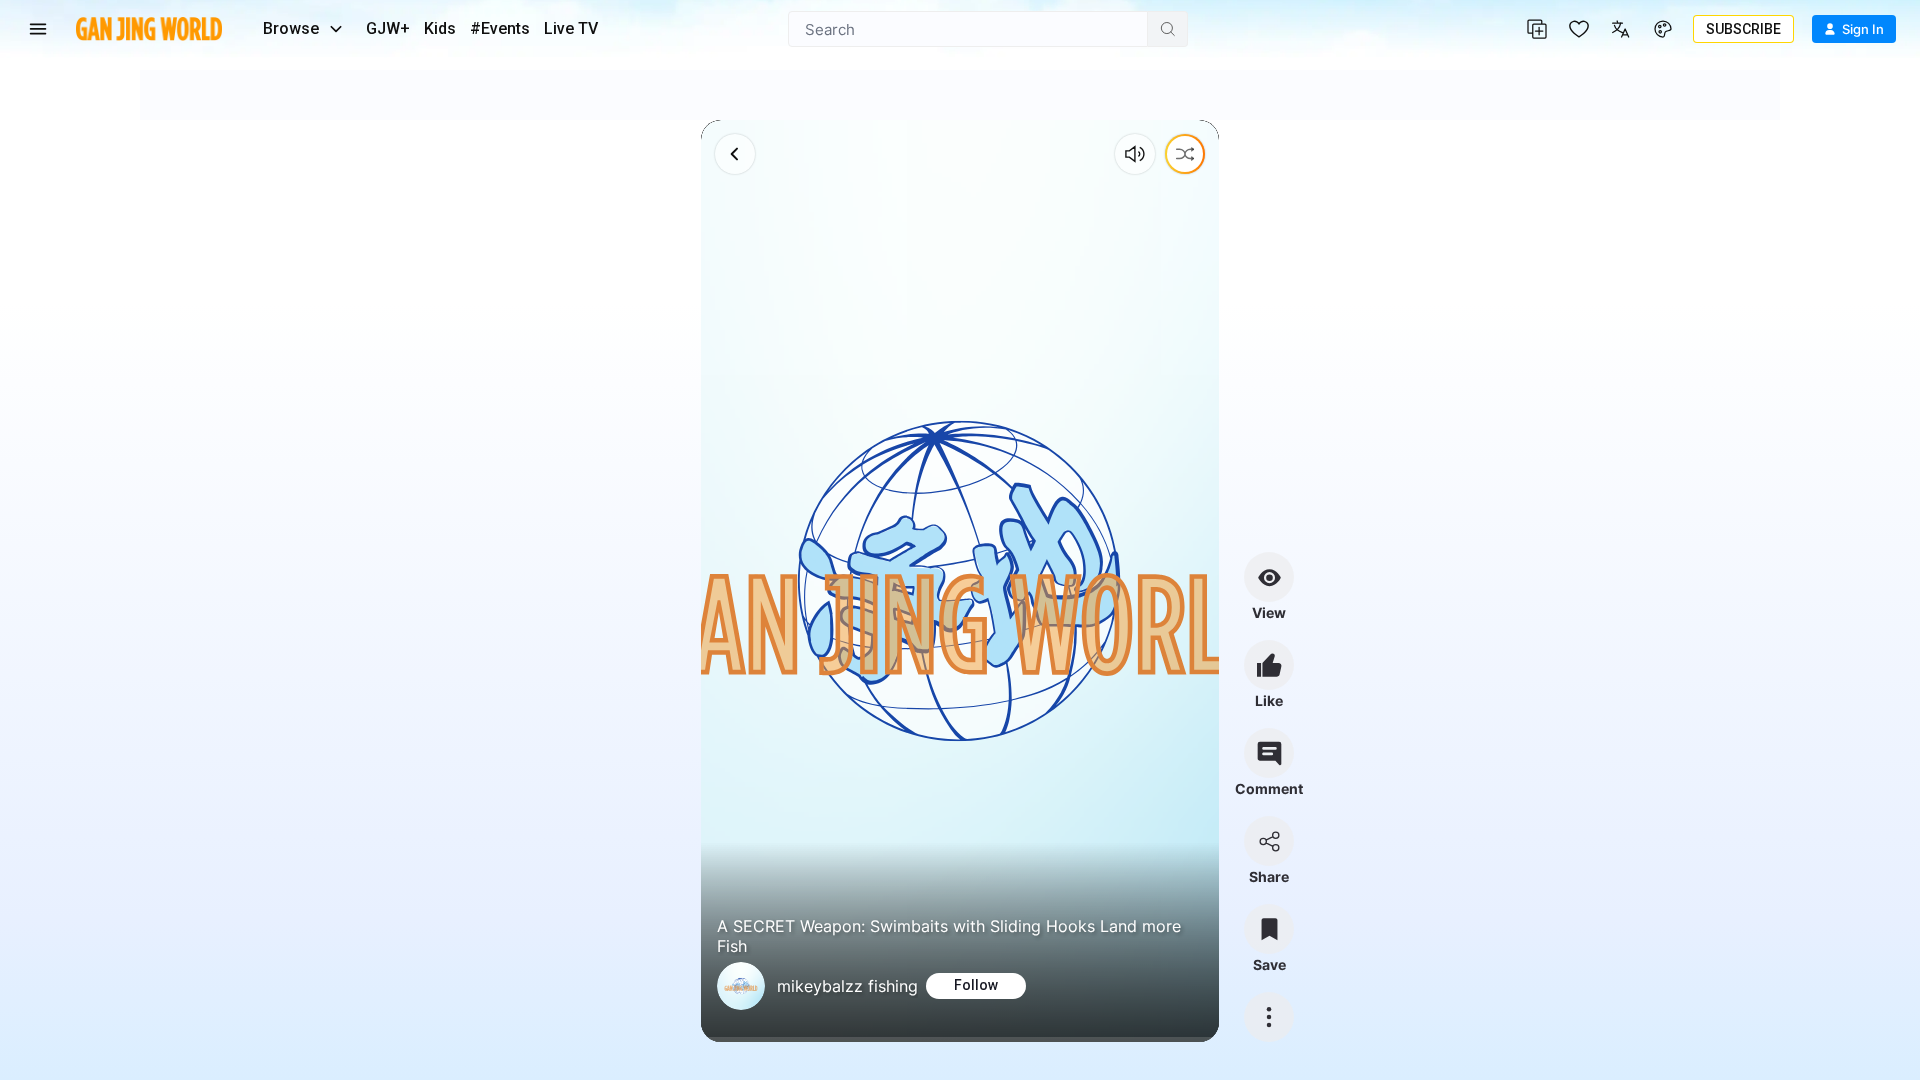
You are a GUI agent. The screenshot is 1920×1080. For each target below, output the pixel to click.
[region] (960, 581)
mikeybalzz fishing (847, 986)
